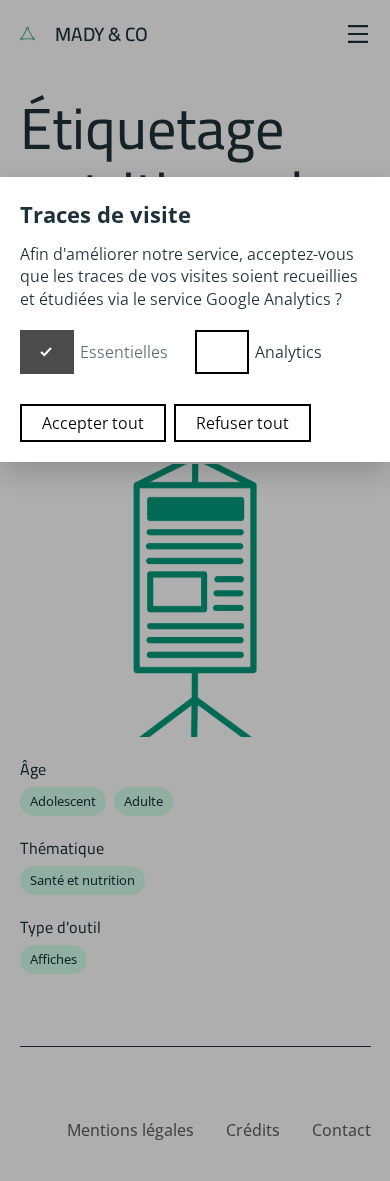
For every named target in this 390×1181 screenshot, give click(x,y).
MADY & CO (99, 34)
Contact (341, 1130)
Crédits (253, 1130)
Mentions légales (130, 1130)
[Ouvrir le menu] (358, 34)
